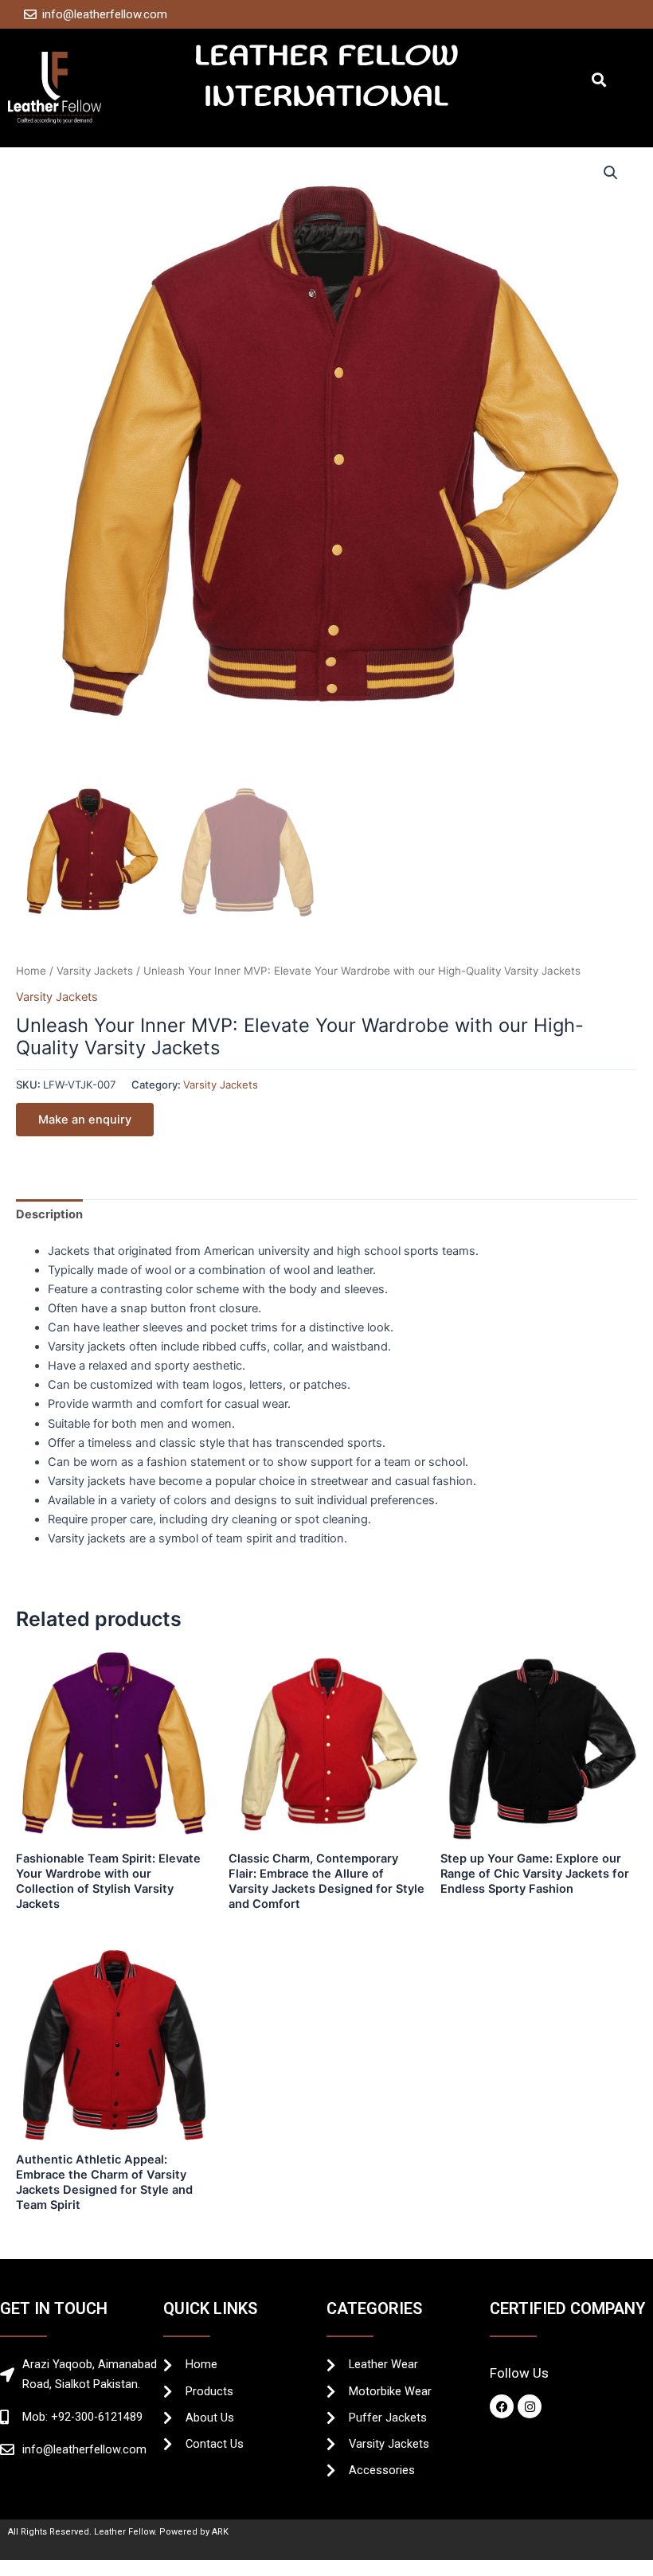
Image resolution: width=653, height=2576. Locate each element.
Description (49, 1214)
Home (31, 971)
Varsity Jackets (95, 971)
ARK (220, 2532)
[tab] (49, 1215)
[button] (598, 80)
